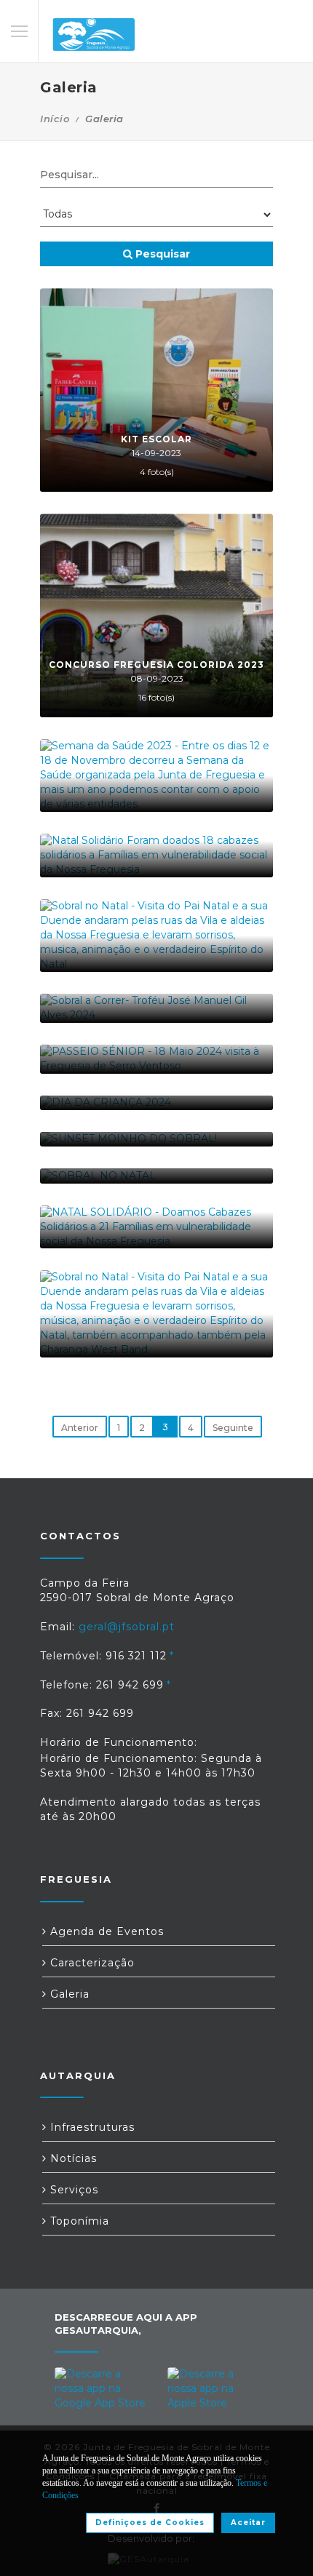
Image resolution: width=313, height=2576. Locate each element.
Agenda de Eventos (105, 1931)
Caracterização (91, 1963)
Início (55, 119)
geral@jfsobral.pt (127, 1627)
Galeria (68, 1994)
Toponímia (78, 2221)
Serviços (72, 2190)
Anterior (80, 1428)
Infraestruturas (91, 2127)
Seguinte (233, 1428)
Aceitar (248, 2523)
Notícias (72, 2158)
